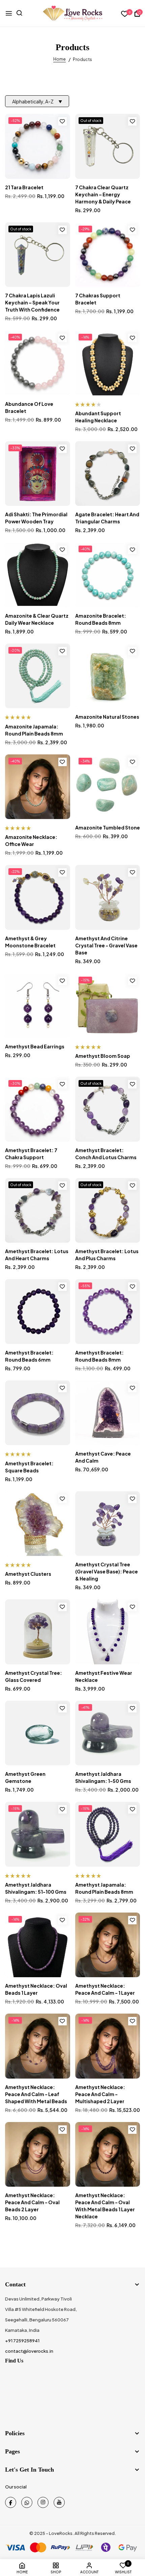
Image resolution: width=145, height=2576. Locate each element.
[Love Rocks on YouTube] (59, 2502)
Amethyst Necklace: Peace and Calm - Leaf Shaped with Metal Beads (36, 2094)
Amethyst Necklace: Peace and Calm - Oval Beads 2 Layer (32, 2202)
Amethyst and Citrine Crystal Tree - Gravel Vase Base (106, 945)
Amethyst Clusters (28, 1574)
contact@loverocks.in (29, 2351)
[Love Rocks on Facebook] (11, 2502)
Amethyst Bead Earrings (35, 1046)
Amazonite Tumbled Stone (108, 827)
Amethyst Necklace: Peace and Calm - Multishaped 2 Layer (100, 2094)
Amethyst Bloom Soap (103, 1056)
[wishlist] (125, 14)
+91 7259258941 (22, 2341)
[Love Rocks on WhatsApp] (27, 2502)
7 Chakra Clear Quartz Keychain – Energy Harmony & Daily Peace (103, 194)
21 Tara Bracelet (24, 187)
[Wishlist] (63, 121)
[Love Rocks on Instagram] (43, 2502)
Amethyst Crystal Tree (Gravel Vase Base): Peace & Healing (107, 1571)
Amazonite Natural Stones (107, 717)
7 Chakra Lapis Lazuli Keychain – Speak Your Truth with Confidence (32, 302)
